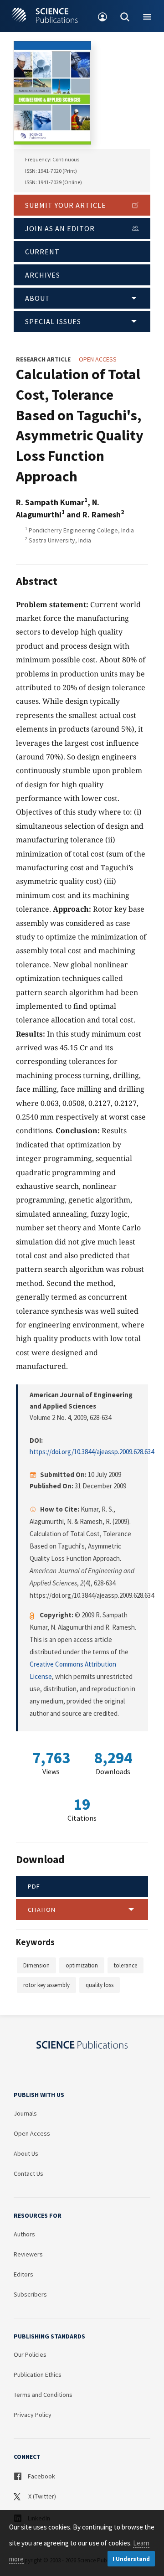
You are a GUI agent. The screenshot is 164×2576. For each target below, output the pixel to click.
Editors (23, 2274)
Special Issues (53, 321)
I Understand (131, 2559)
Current (42, 252)
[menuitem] (103, 16)
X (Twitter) (41, 2496)
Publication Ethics (38, 2375)
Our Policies (30, 2354)
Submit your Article (66, 205)
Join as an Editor (60, 228)
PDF (34, 1886)
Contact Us (28, 2173)
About (38, 298)
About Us (26, 2153)
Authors (24, 2234)
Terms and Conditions (43, 2395)
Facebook (41, 2476)
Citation (42, 1910)
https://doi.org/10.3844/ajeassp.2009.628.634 (92, 1452)
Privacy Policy (33, 2415)
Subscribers (30, 2294)
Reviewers (28, 2254)
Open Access (32, 2133)
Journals (25, 2113)
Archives (43, 275)
